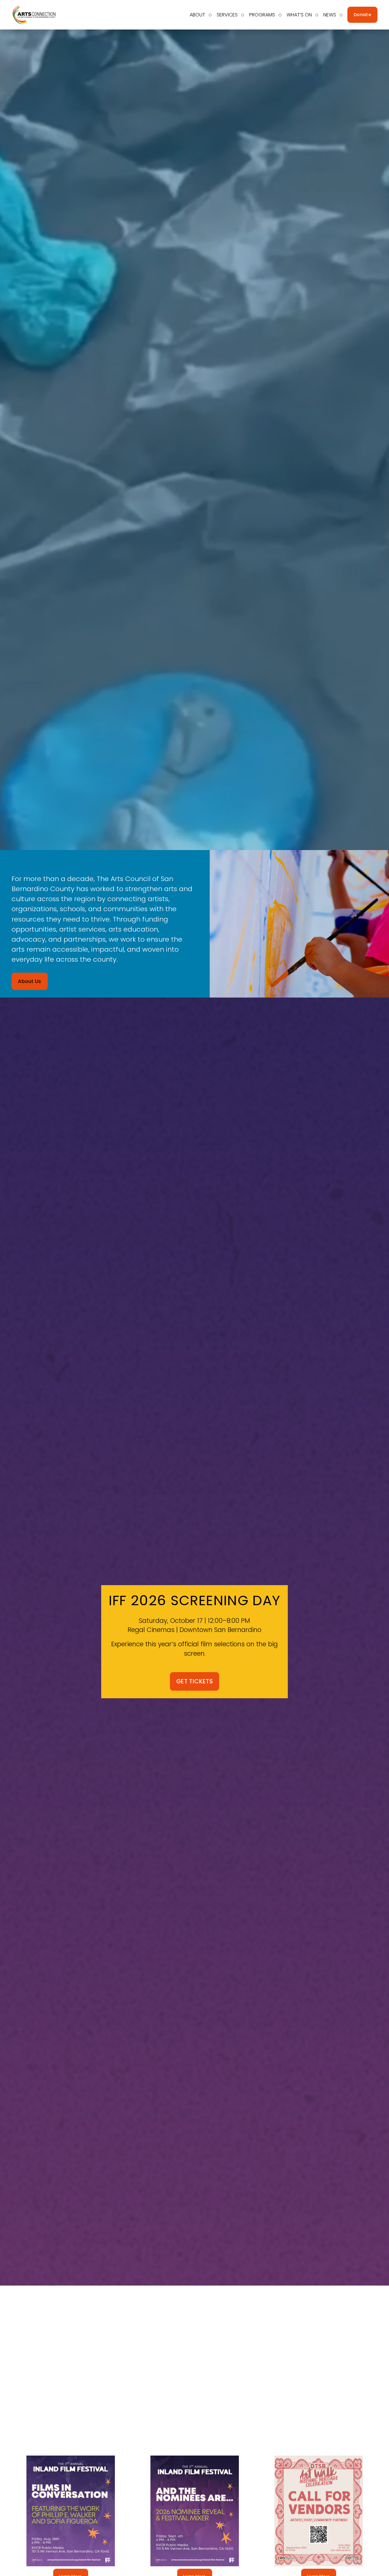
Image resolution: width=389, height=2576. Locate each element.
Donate (362, 15)
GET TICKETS (194, 1681)
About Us (30, 981)
